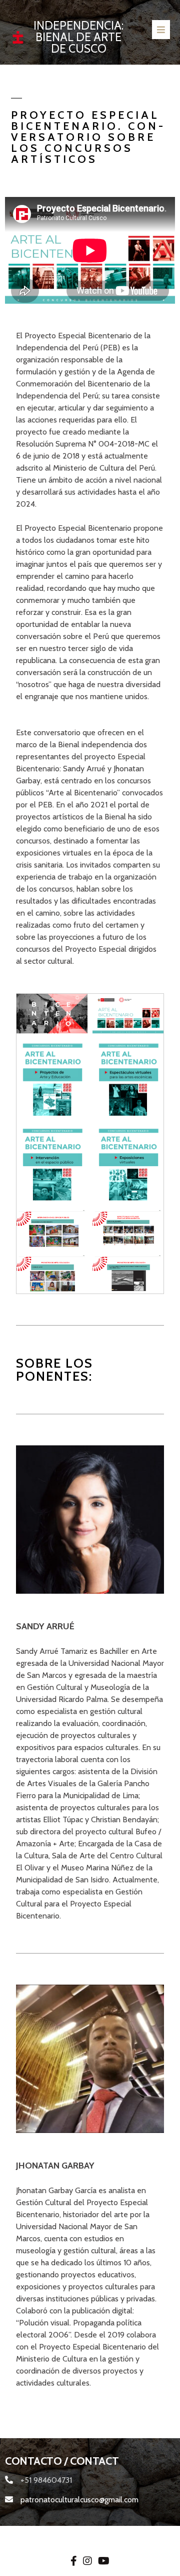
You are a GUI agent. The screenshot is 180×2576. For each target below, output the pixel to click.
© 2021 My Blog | (58, 2537)
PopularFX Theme (120, 2537)
